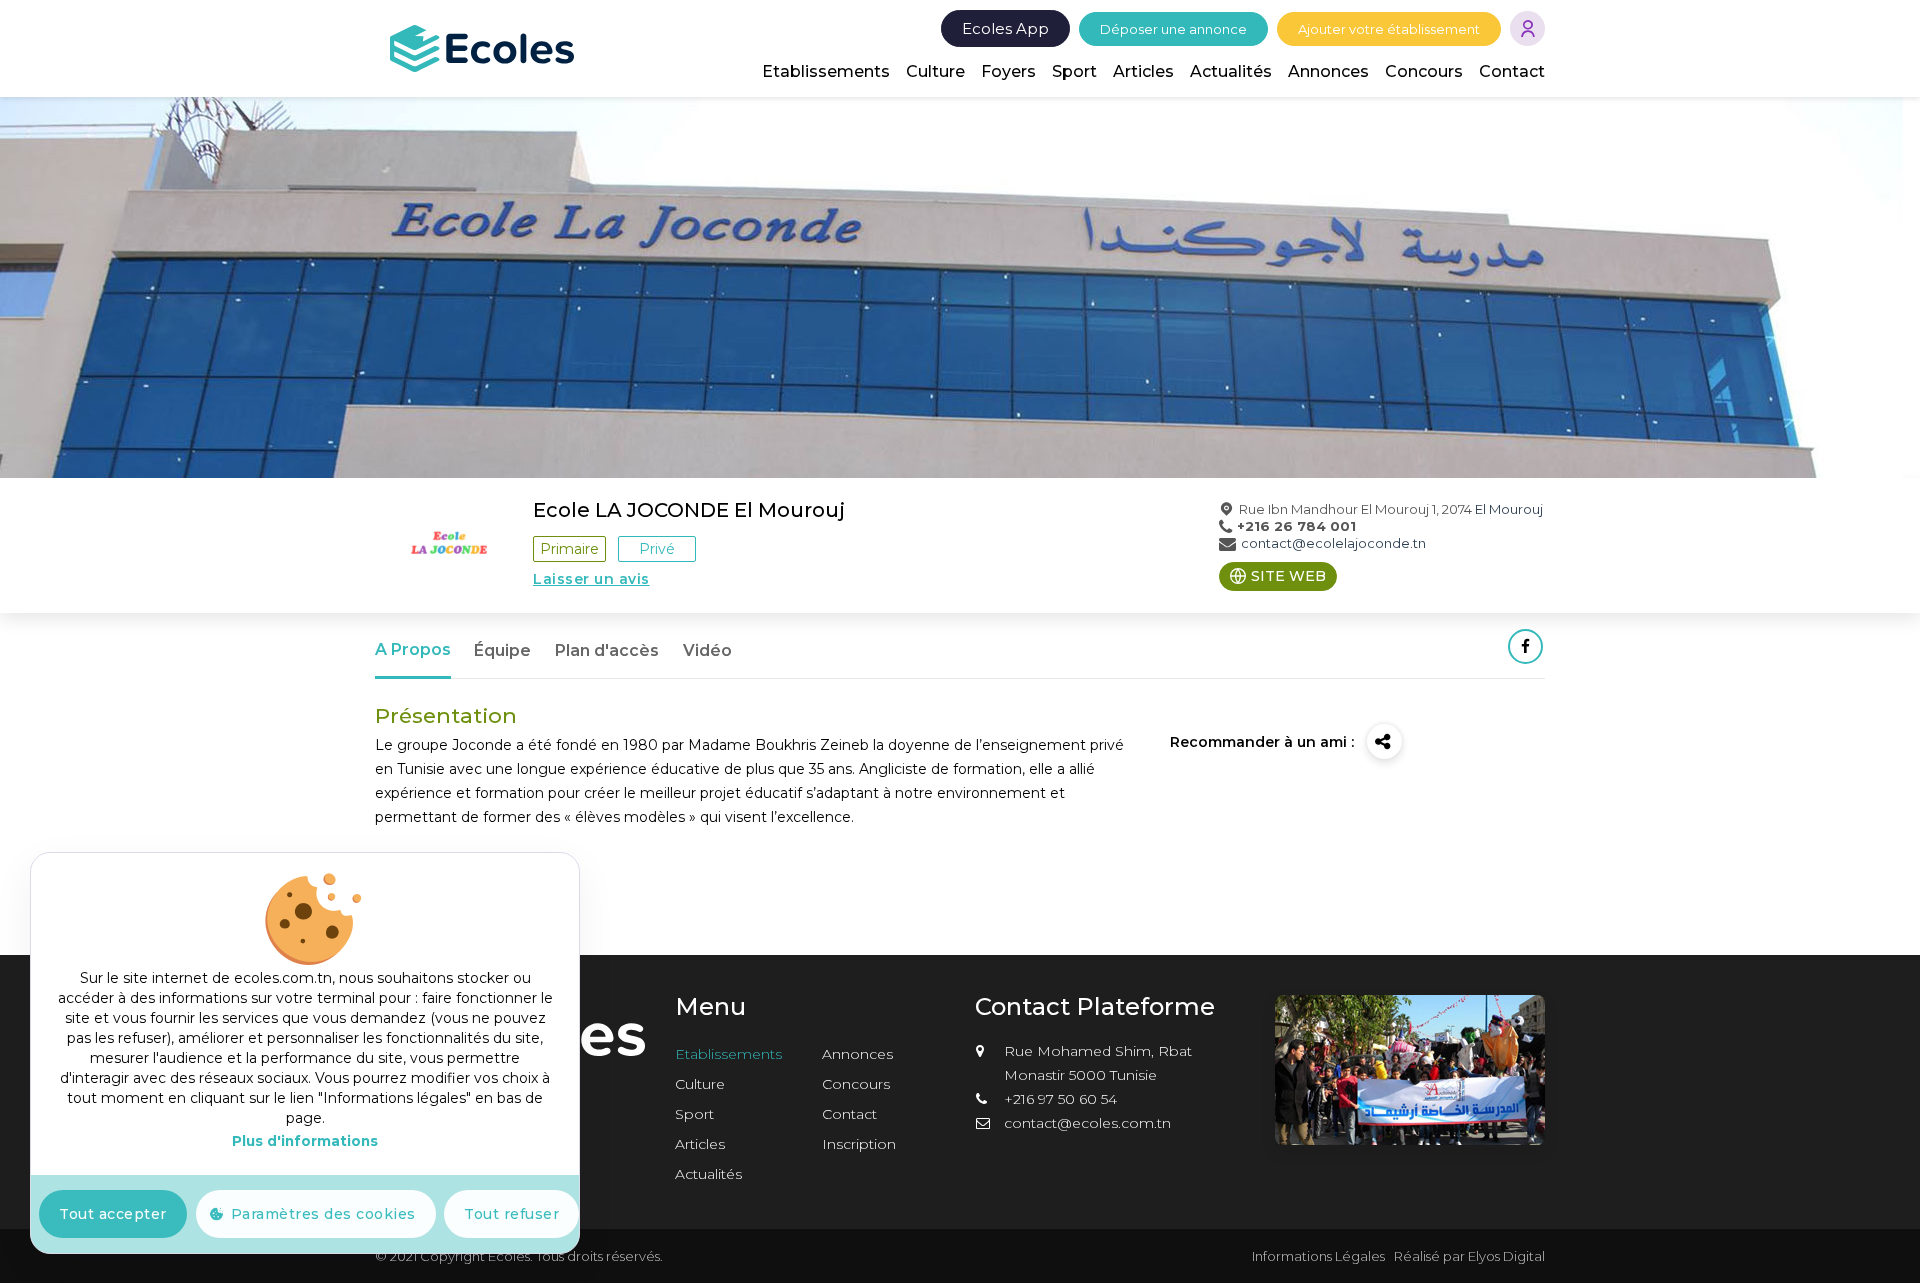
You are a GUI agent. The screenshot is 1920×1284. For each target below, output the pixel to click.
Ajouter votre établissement (1389, 29)
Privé (657, 549)
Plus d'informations (305, 1141)
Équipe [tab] (502, 650)
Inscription (859, 1144)
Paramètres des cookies (323, 1214)
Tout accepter (113, 1214)
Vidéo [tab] (707, 650)
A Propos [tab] (413, 649)
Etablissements (826, 71)
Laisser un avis (591, 579)
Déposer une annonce (1173, 29)
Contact (1512, 71)
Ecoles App (1005, 28)
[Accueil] (482, 47)
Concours (1424, 71)
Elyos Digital (1506, 1256)
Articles (1143, 71)
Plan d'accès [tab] (607, 650)
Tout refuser (511, 1214)
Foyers (1008, 71)
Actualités (1231, 71)
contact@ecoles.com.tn (1087, 1123)
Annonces (1328, 71)
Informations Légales (1318, 1256)
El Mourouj (1509, 509)
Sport (1074, 71)
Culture (935, 71)
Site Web (1288, 576)
